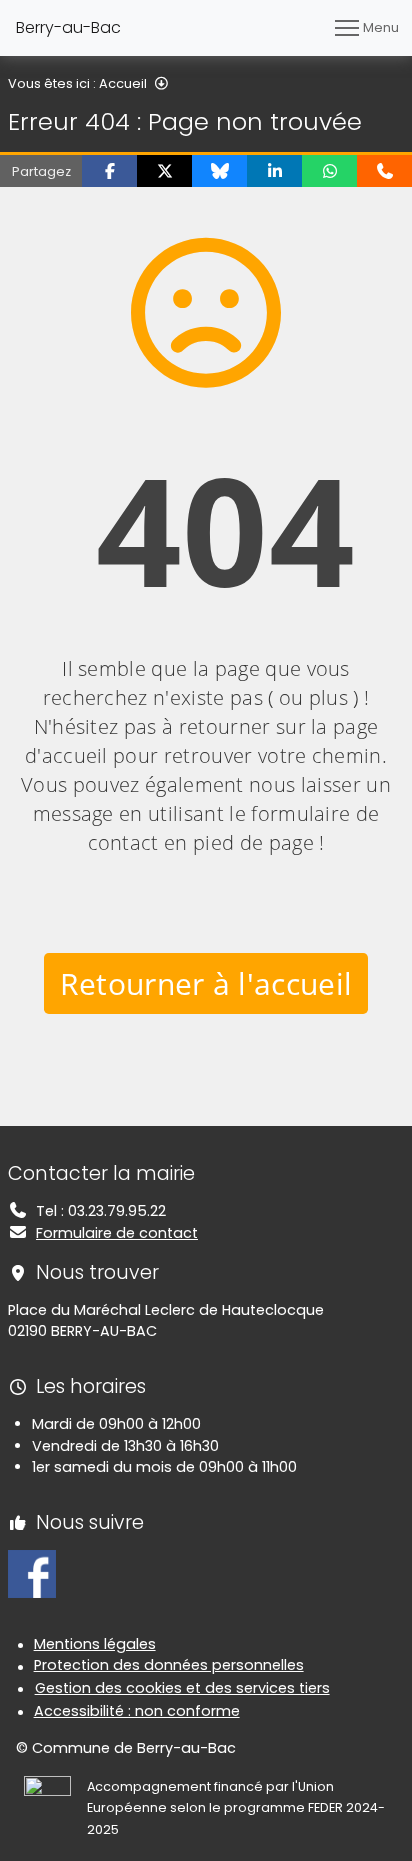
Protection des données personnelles (169, 1665)
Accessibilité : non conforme (137, 1711)
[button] (109, 171)
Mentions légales (95, 1644)
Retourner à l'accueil (206, 983)
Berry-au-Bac (68, 27)
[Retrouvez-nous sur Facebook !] (32, 1573)
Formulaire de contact (117, 1233)
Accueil (123, 83)
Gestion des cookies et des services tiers (182, 1688)
